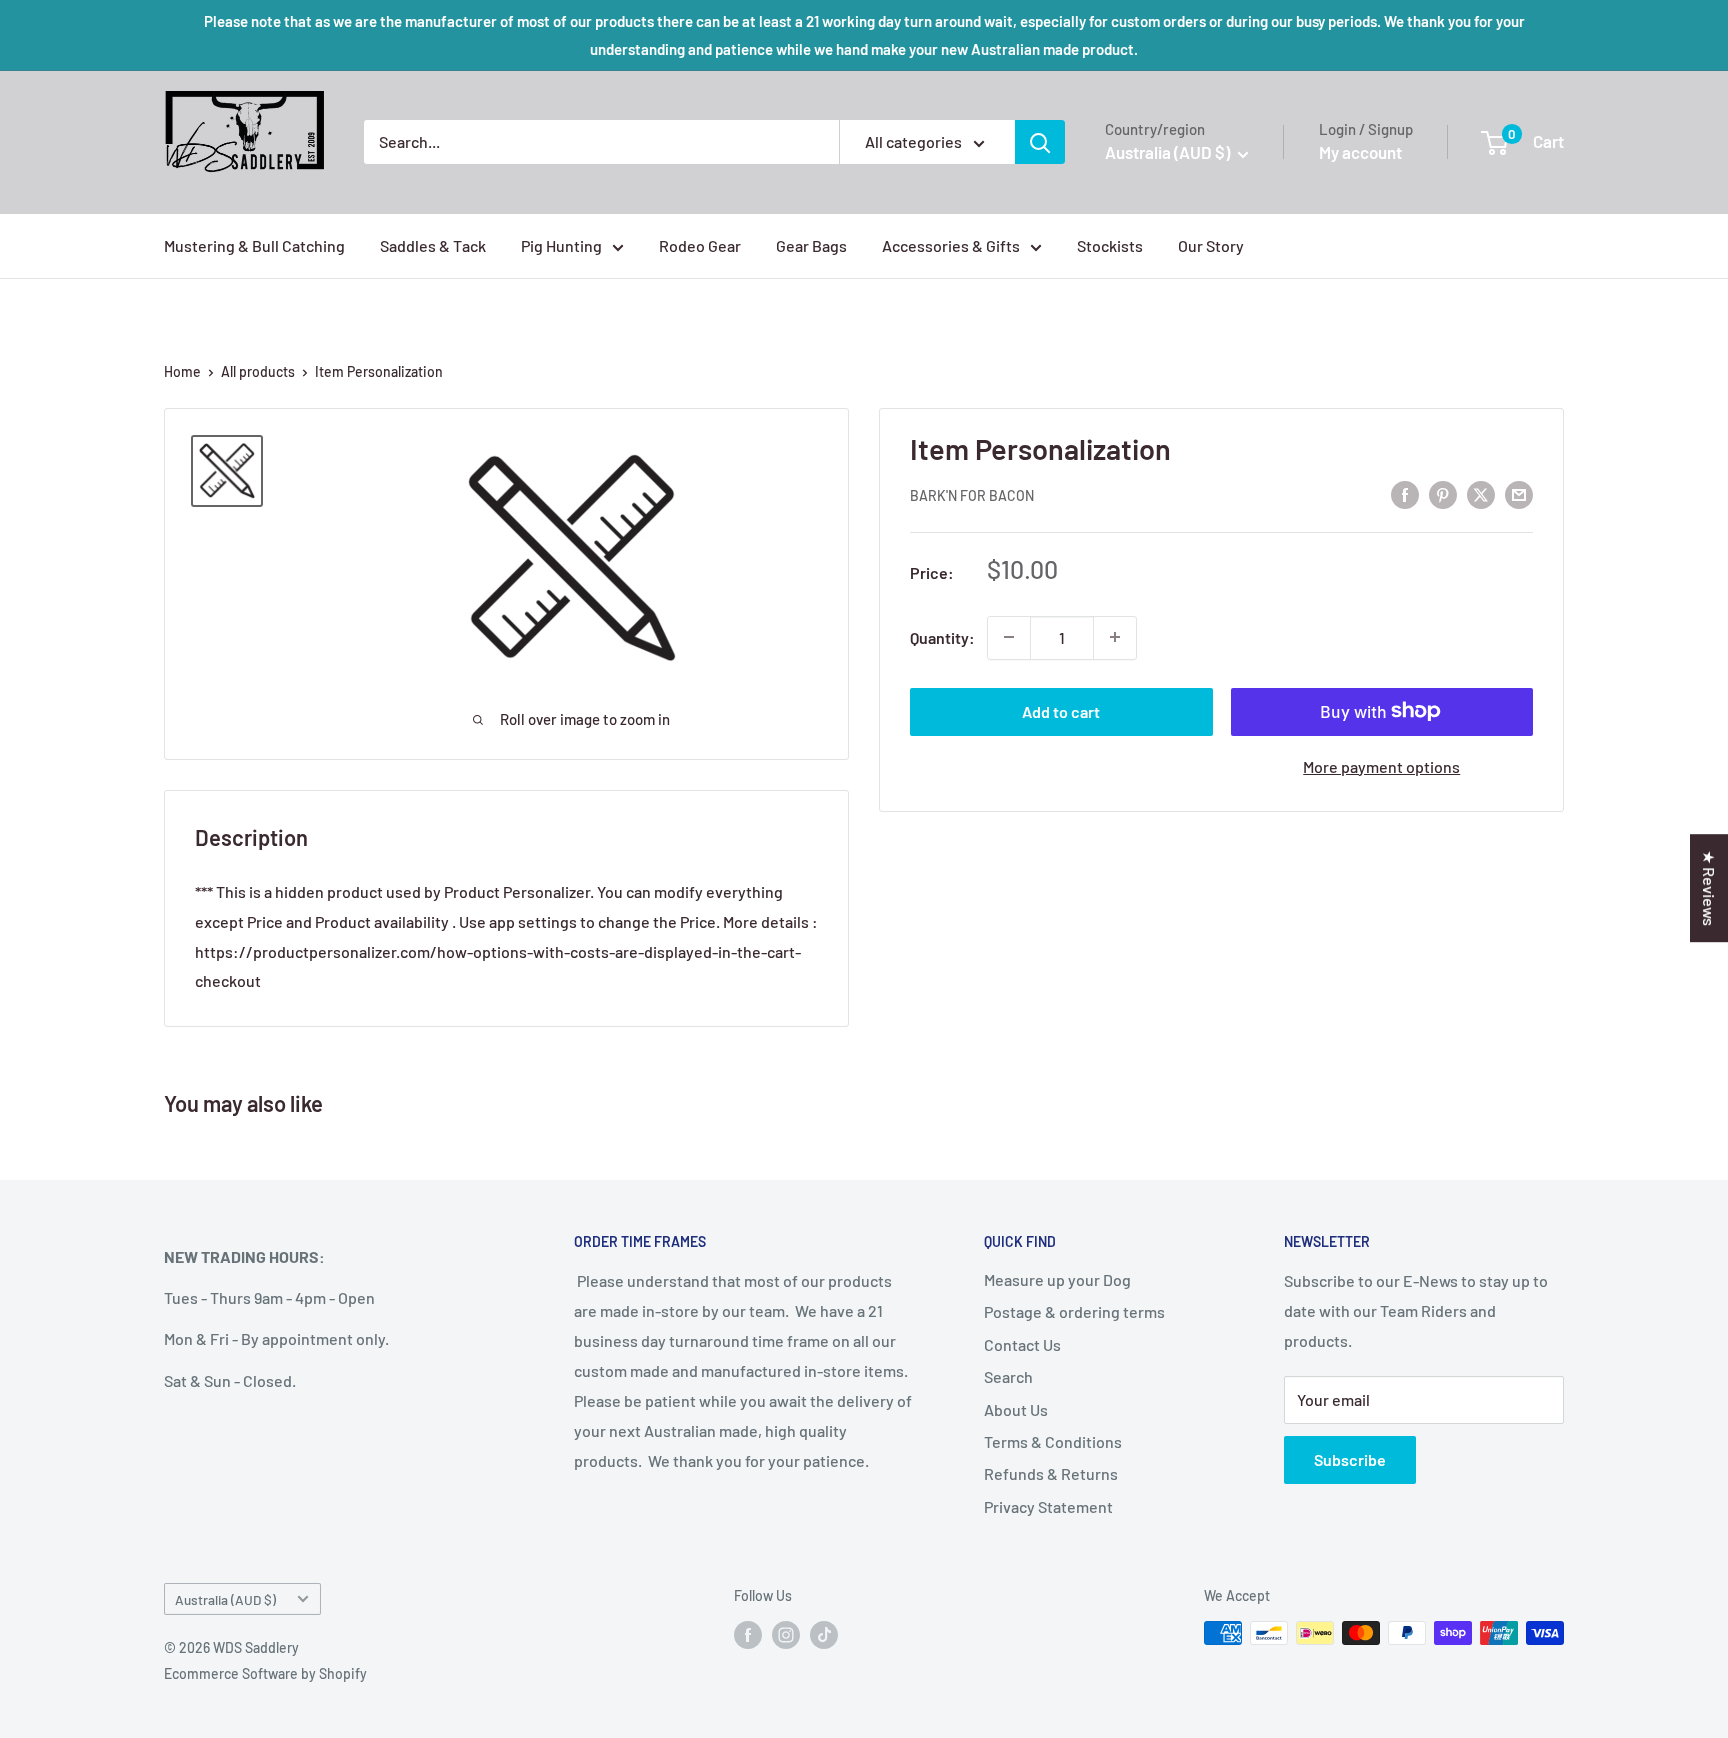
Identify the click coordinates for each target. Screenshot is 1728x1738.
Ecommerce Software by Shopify (265, 1673)
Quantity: (942, 636)
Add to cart (1061, 710)
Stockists (1110, 245)
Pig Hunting (561, 245)
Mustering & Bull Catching (254, 245)
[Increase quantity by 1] (1115, 637)
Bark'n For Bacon (972, 495)
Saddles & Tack (433, 245)
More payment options (1381, 765)
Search (1008, 1376)
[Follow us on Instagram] (786, 1635)
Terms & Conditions (1053, 1441)
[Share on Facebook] (1405, 493)
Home (182, 371)
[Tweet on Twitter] (1481, 493)
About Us (1016, 1409)
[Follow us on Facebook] (748, 1635)
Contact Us (1022, 1344)
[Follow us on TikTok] (824, 1635)
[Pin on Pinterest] (1443, 493)
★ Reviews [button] (1709, 888)
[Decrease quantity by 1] (1009, 637)
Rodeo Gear (700, 245)
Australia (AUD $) (225, 1599)
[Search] (1040, 142)
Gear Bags (811, 245)
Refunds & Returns (1051, 1473)
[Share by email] (1519, 493)
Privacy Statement (1048, 1506)
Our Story (1211, 245)
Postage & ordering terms (1074, 1311)
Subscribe (1350, 1459)
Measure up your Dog (1057, 1279)
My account (1360, 152)
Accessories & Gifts (951, 245)
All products (258, 371)
